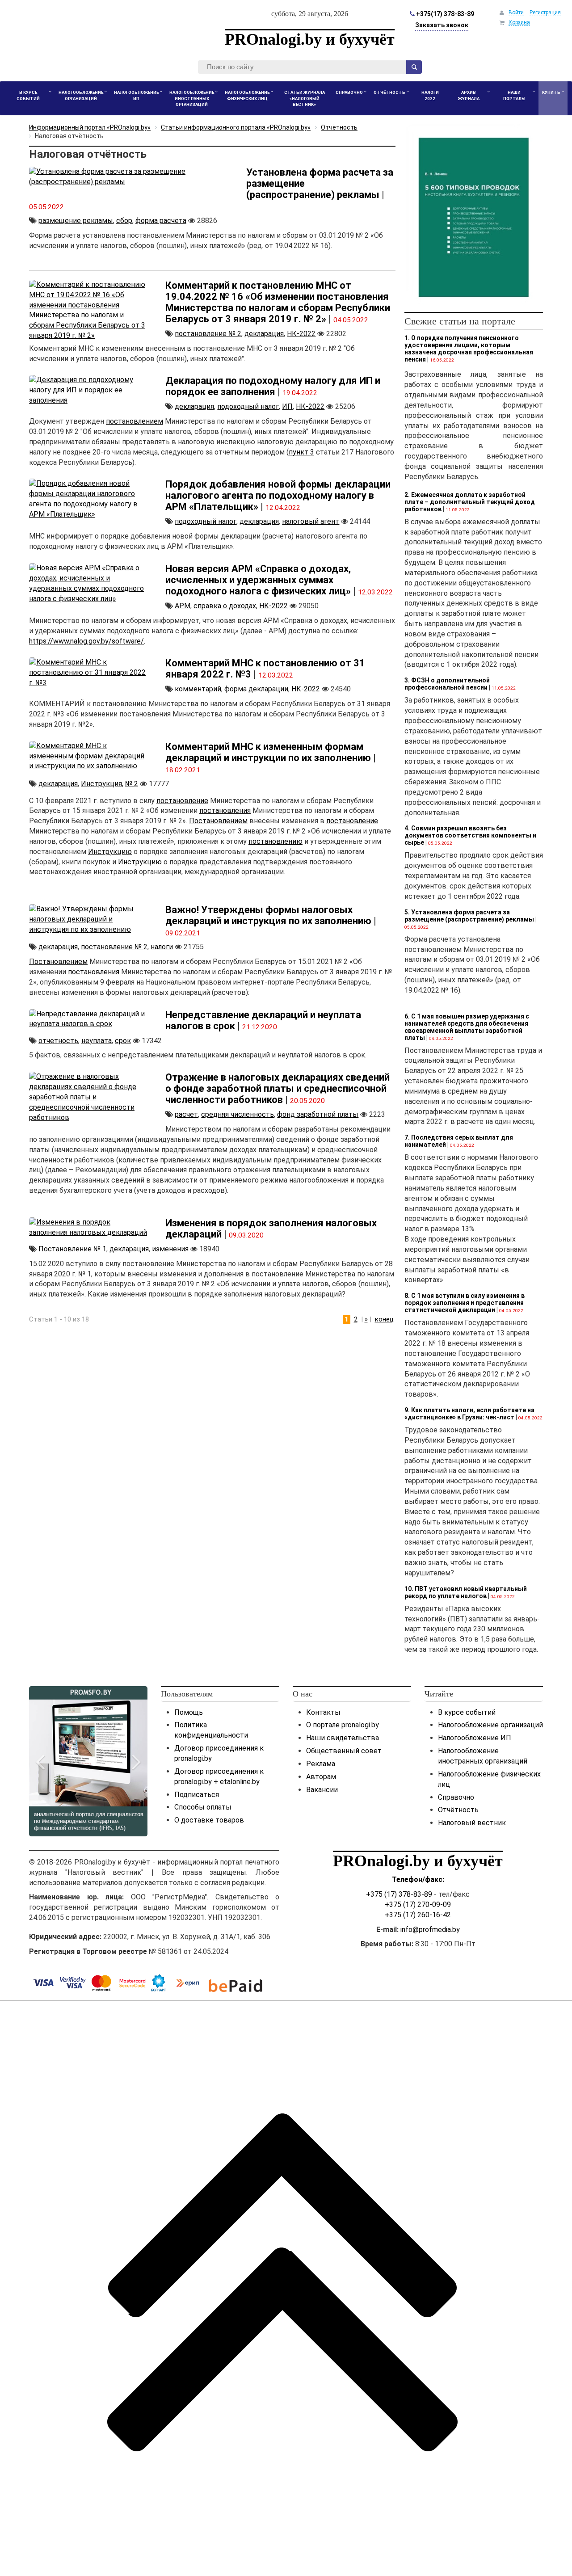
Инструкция (101, 784)
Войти (516, 13)
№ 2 (132, 784)
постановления (225, 810)
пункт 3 (301, 452)
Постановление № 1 (72, 1249)
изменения (170, 1249)
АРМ (183, 606)
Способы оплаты (203, 1807)
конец (384, 1319)
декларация (264, 334)
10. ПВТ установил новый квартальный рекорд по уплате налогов (466, 1592)
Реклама (321, 1764)
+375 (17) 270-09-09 (418, 1905)
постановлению (275, 841)
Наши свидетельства (343, 1738)
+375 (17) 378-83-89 (399, 1894)
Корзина (519, 22)
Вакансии (322, 1790)
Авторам (321, 1777)
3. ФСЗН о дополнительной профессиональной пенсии (447, 684)
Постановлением (218, 821)
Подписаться (197, 1795)
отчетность (58, 1041)
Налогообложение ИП (475, 1738)
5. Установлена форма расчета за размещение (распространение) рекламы (469, 916)
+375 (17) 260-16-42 (418, 1915)
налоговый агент (311, 521)
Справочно (456, 1797)
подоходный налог (248, 406)
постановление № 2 (208, 334)
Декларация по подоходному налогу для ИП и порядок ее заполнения (273, 386)
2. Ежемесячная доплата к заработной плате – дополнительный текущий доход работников (470, 502)
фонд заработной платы (318, 1114)
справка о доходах (225, 606)
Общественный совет (344, 1751)
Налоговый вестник (472, 1823)
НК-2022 (301, 334)
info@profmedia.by (430, 1930)
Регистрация (545, 13)
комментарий (198, 689)
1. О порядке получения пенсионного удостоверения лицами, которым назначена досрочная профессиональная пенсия (469, 349)
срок (123, 1041)
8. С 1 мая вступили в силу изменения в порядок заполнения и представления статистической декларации (465, 1303)
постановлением (135, 421)
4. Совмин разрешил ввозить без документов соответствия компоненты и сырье (470, 835)
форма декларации (256, 689)
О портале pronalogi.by (343, 1725)
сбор (124, 221)
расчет (186, 1114)
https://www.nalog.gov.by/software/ (86, 641)
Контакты (323, 1712)
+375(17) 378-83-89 (444, 14)
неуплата (97, 1041)
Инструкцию (110, 852)
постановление (182, 801)
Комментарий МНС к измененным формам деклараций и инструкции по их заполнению (268, 752)
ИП (287, 406)
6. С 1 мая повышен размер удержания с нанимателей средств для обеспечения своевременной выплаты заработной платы (467, 1027)
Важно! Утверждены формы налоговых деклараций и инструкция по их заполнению (268, 915)
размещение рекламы (76, 221)
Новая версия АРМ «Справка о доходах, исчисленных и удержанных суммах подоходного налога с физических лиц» (258, 580)
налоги (162, 947)
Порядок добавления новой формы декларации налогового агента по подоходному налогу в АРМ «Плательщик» (278, 495)
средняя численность (238, 1114)
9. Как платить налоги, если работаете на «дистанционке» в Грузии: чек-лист (469, 1414)
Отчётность (458, 1810)
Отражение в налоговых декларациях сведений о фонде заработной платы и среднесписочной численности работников (278, 1088)
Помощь (189, 1712)
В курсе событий (467, 1712)
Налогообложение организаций (490, 1725)
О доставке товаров (209, 1820)
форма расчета (161, 221)
